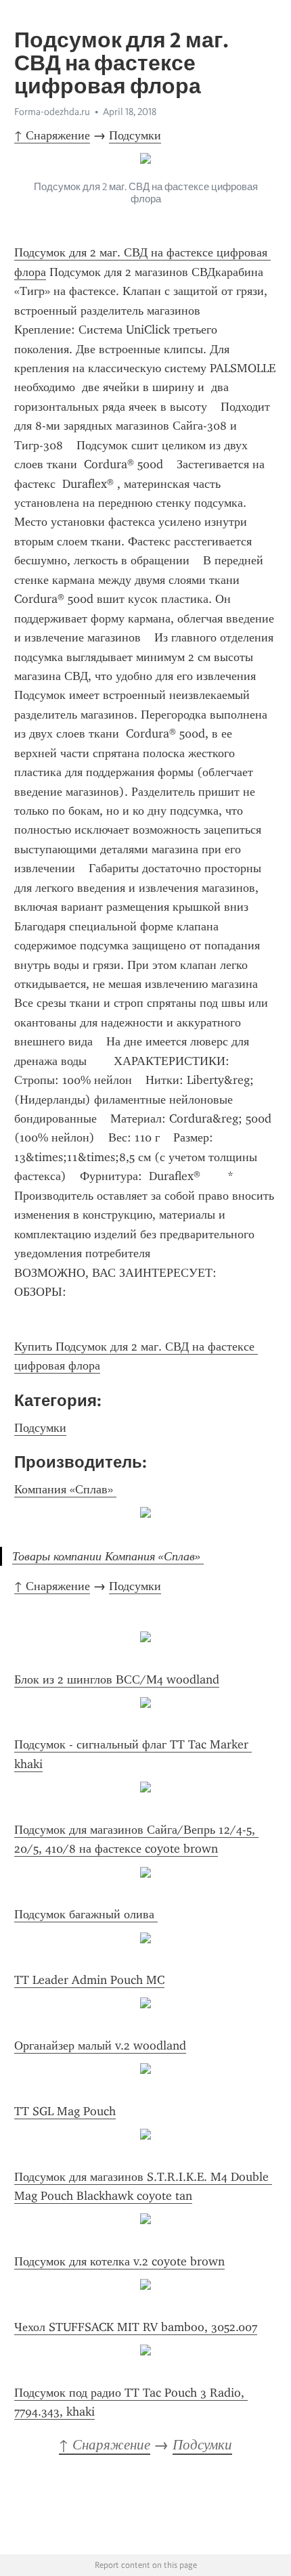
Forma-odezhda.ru (52, 112)
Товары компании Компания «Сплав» (108, 1556)
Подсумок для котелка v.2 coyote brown (119, 2261)
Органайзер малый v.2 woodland (100, 2046)
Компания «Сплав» (65, 1489)
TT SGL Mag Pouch (65, 2111)
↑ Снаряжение (52, 135)
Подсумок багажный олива (86, 1914)
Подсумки (135, 135)
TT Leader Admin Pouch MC (89, 1980)
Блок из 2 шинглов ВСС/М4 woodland (117, 1679)
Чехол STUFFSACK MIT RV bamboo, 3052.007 (136, 2327)
